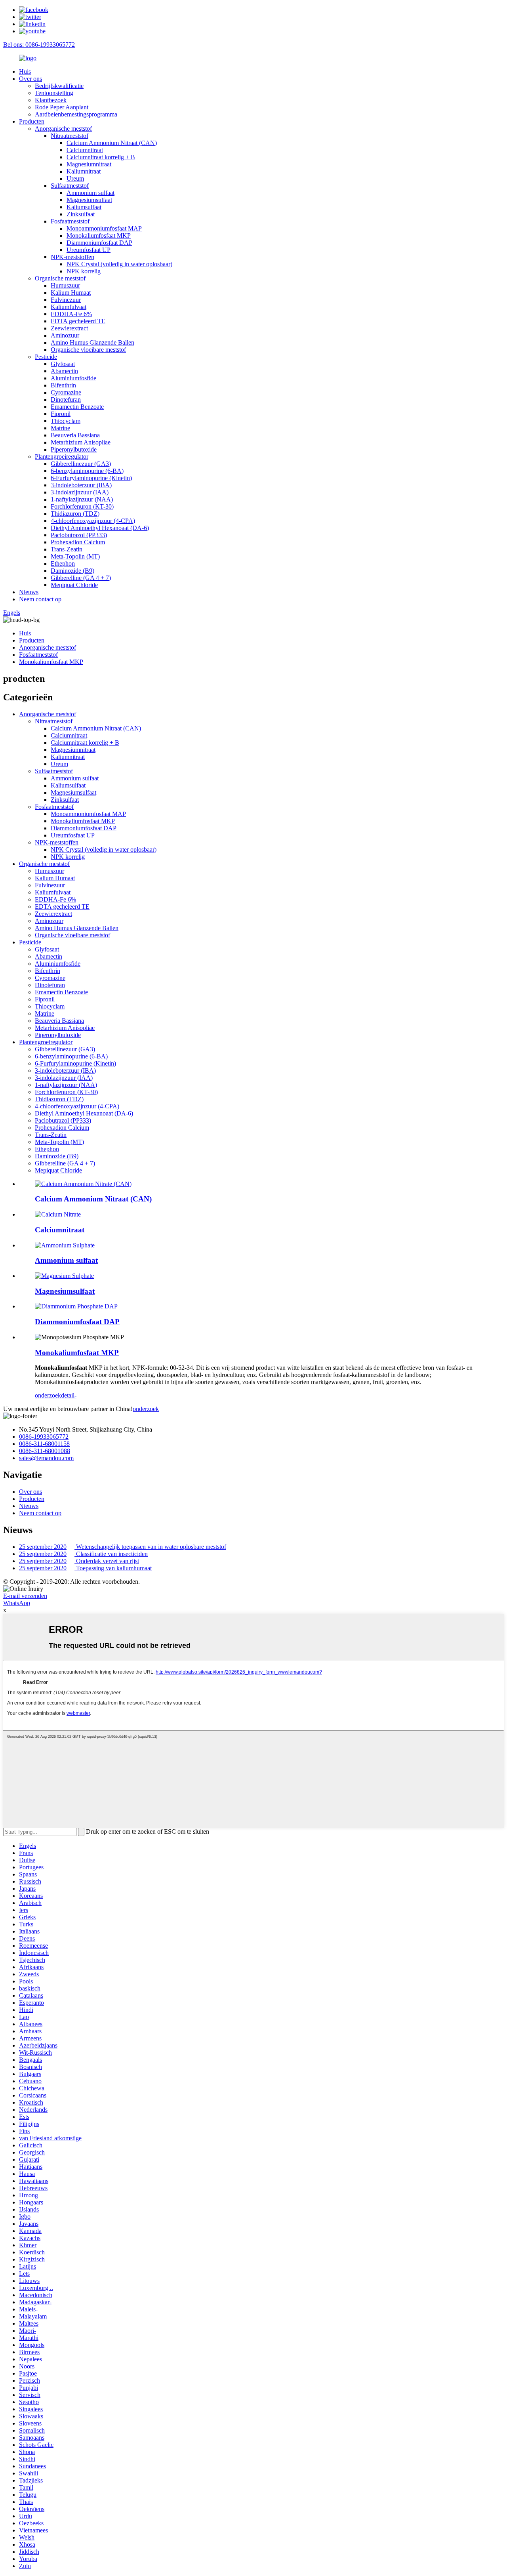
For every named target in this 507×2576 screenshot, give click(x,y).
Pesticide (46, 357)
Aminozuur (65, 335)
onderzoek (48, 1395)
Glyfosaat (63, 364)
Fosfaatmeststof (70, 221)
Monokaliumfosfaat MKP (99, 235)
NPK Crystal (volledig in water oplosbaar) (119, 264)
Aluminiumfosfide (73, 378)
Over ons (30, 79)
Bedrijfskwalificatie (59, 86)
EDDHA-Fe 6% (71, 314)
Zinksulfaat (81, 214)
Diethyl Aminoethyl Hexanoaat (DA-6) (100, 528)
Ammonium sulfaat (91, 193)
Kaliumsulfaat (84, 207)
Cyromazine (66, 392)
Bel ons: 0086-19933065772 (39, 45)
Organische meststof (60, 278)
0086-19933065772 (44, 1437)
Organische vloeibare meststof (88, 350)
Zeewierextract (69, 328)
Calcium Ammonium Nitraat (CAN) (112, 143)
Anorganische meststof (63, 129)
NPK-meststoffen (72, 257)
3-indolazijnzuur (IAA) (80, 492)
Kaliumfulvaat (69, 307)
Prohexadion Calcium (78, 542)
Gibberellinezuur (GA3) (81, 464)
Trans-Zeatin (67, 549)
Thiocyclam (66, 421)
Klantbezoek (51, 100)
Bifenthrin (63, 385)
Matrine (60, 428)
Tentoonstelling (54, 93)
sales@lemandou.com (46, 1458)
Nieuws (29, 592)
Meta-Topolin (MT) (75, 556)
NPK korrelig (84, 271)
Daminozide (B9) (72, 571)
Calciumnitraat (85, 150)
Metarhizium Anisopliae (81, 442)
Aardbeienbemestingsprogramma (76, 114)
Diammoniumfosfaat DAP (99, 243)
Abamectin (64, 371)
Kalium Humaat (71, 293)
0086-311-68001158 (44, 1444)
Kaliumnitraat (84, 171)
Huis (25, 72)
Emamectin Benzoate (77, 407)
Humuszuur (65, 285)
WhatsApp (17, 1603)
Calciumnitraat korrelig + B (101, 157)
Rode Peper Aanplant (62, 107)
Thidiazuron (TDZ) (75, 514)
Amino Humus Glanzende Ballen (92, 342)
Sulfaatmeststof (70, 186)
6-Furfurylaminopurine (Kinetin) (91, 478)
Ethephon (63, 563)
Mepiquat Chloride (74, 585)
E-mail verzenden (25, 1596)
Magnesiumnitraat (89, 164)
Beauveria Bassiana (75, 435)
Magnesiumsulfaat (89, 200)
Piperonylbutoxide (74, 449)
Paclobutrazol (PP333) (79, 535)
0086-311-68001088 (45, 1451)
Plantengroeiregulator (62, 457)
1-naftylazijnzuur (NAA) (82, 499)
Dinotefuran (66, 399)
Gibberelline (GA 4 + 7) (81, 578)
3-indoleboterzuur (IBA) (81, 485)
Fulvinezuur (66, 300)
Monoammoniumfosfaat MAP (104, 228)
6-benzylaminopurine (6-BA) (87, 471)
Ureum (75, 178)
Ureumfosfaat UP (89, 250)
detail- (69, 1395)
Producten (32, 121)
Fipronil (61, 414)
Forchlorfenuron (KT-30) (82, 506)
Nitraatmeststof (70, 136)
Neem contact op (40, 599)
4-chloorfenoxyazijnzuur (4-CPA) (93, 521)
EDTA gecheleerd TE (78, 321)
